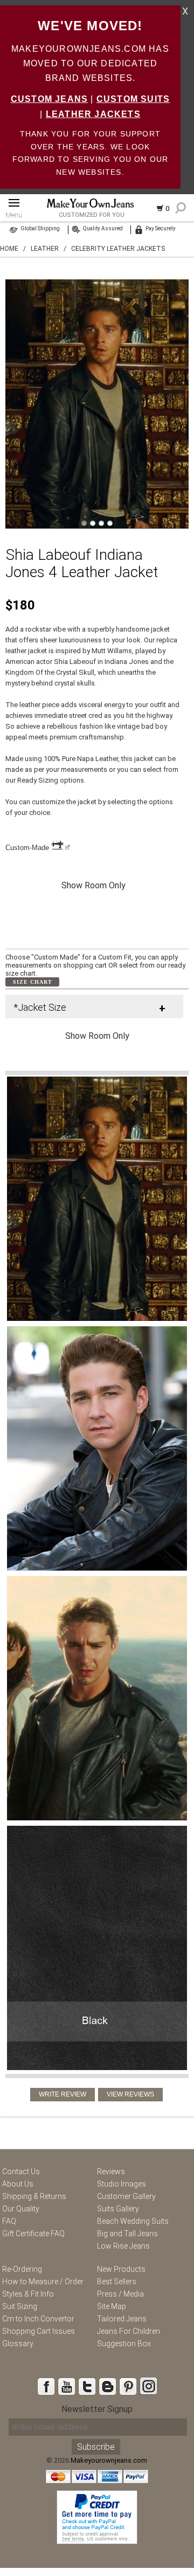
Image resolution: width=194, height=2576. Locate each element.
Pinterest (128, 2386)
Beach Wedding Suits (133, 2221)
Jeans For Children (129, 2331)
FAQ (9, 2221)
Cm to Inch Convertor (38, 2319)
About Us (18, 2184)
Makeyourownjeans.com (109, 2460)
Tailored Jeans (122, 2319)
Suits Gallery (118, 2209)
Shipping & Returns (34, 2196)
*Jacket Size (40, 1007)
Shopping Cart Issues (39, 2331)
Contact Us (21, 2171)
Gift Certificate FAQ (33, 2234)
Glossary (18, 2344)
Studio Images (122, 2184)
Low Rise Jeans (123, 2246)
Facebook (46, 2386)
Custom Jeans (49, 99)
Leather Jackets (93, 114)
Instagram (148, 2386)
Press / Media (120, 2294)
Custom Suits (133, 99)
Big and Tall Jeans (127, 2234)
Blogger (107, 2386)
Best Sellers (117, 2282)
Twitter (87, 2386)
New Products (121, 2269)
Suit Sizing (20, 2306)
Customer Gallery (126, 2196)
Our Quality (21, 2209)
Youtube (66, 2386)
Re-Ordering (22, 2269)
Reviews (111, 2171)
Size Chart (33, 982)
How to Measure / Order (43, 2282)
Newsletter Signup (97, 2409)
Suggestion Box (124, 2344)
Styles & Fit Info (28, 2294)
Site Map (112, 2306)
